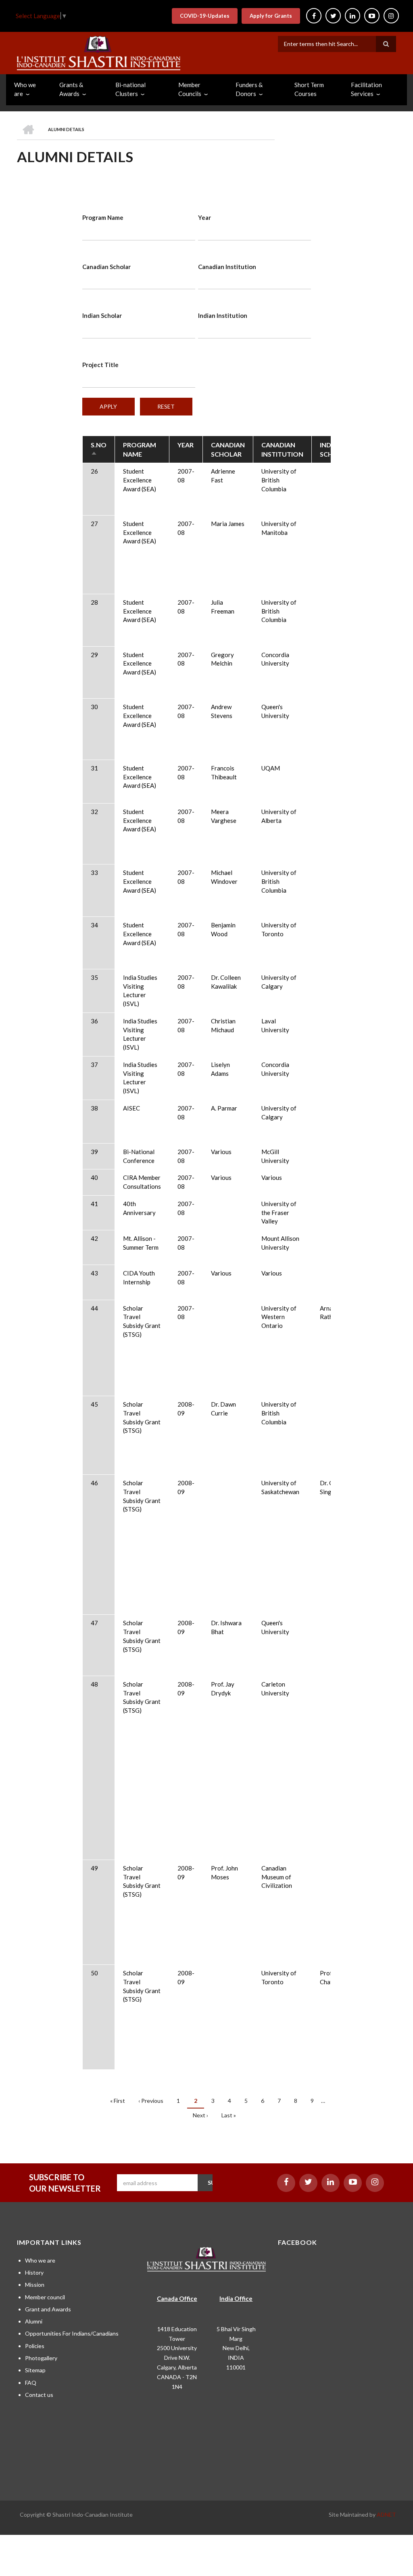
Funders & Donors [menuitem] (249, 89)
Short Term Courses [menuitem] (309, 89)
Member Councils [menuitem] (190, 89)
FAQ (31, 2383)
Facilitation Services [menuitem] (366, 89)
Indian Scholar (102, 315)
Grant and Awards (48, 2309)
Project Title (100, 365)
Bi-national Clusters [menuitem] (130, 89)
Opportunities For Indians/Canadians (72, 2333)
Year (204, 217)
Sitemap (35, 2370)
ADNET (386, 2514)
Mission (35, 2285)
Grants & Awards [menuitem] (71, 89)
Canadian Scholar (106, 267)
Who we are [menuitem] (25, 89)
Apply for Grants (271, 16)
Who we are (40, 2260)
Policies (35, 2346)
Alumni (34, 2321)
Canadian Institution (227, 267)
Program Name (103, 217)
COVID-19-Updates (205, 16)
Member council (45, 2297)
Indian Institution (223, 315)
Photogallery (41, 2358)
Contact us (39, 2395)
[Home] (99, 52)
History (34, 2272)
